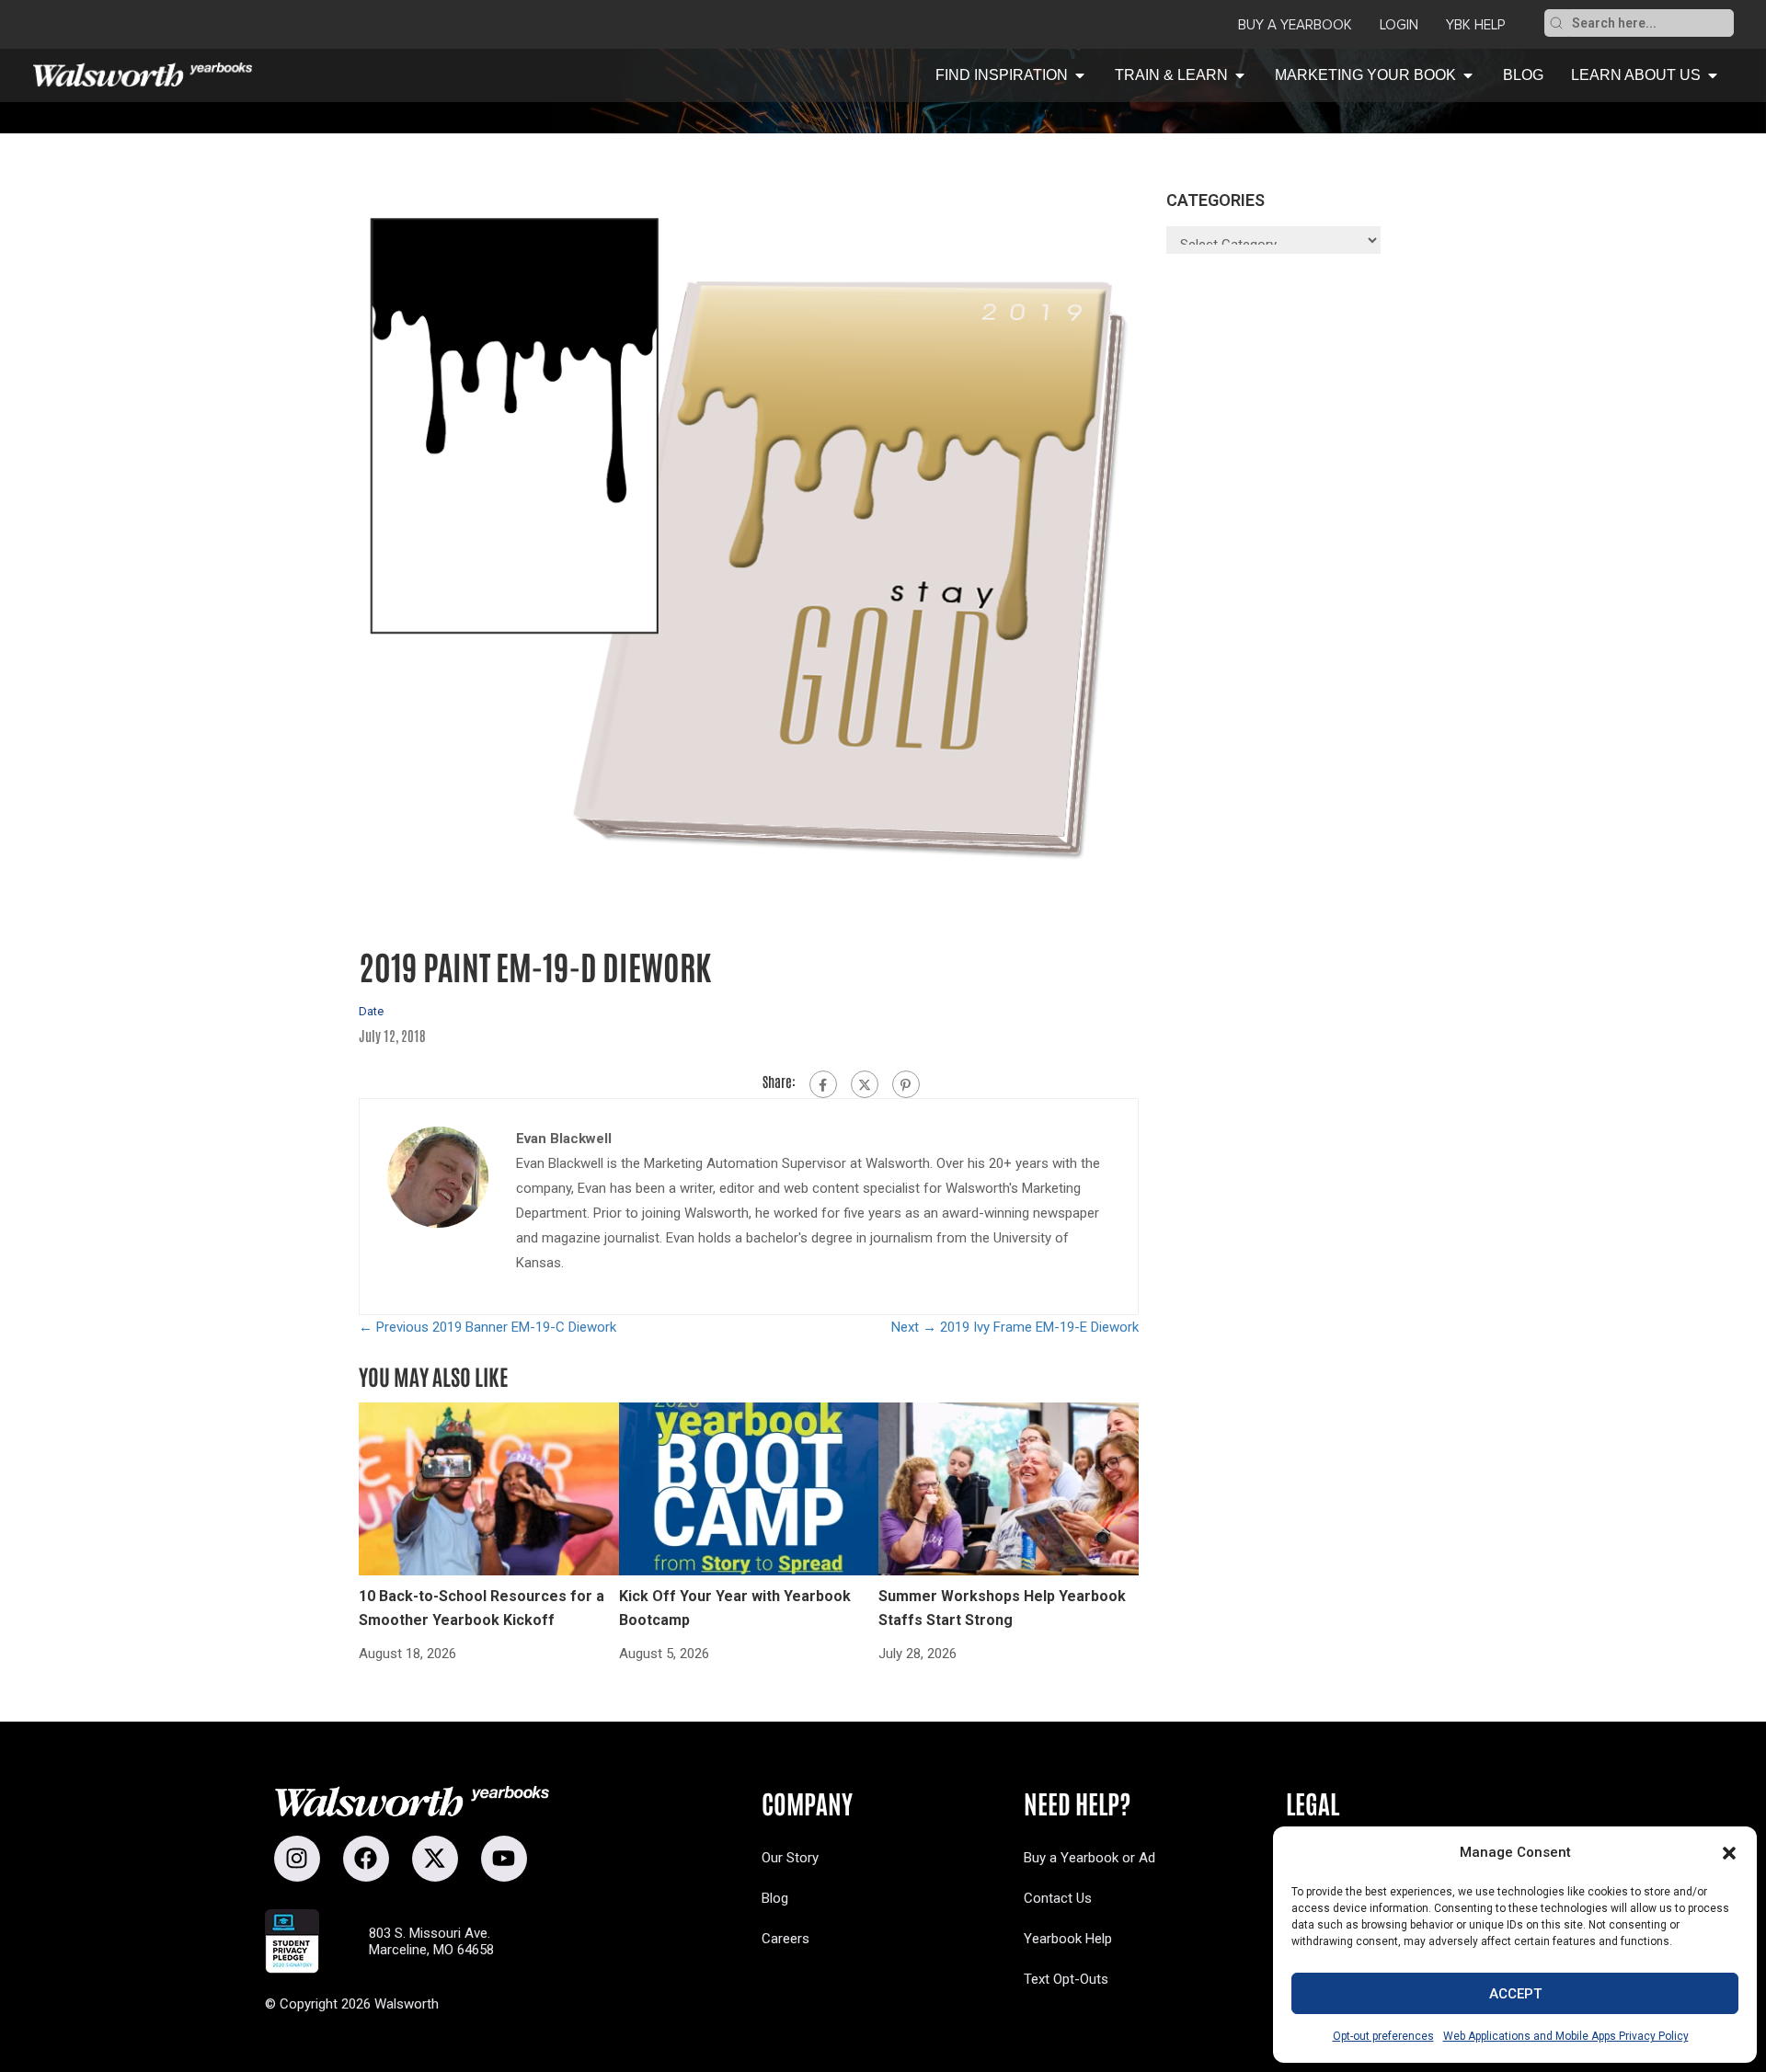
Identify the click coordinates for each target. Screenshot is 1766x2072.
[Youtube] (504, 1859)
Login (1399, 25)
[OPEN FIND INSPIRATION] (1080, 75)
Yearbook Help (1068, 1939)
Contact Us (1058, 1898)
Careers (786, 1939)
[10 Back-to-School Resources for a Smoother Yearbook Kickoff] (489, 1488)
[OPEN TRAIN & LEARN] (1240, 75)
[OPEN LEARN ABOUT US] (1713, 75)
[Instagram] (297, 1859)
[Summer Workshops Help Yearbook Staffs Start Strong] (1009, 1488)
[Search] (1556, 23)
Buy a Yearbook (1295, 25)
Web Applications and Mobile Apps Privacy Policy (1566, 2036)
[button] (1729, 1853)
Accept (1515, 1994)
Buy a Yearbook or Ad (1089, 1858)
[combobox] (1651, 23)
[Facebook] (823, 1084)
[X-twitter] (435, 1859)
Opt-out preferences (1383, 2036)
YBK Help (1475, 25)
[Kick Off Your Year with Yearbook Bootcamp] (749, 1488)
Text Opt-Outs (1066, 1979)
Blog (775, 1898)
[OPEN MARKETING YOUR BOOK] (1468, 75)
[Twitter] (865, 1084)
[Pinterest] (906, 1084)
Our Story (790, 1858)
